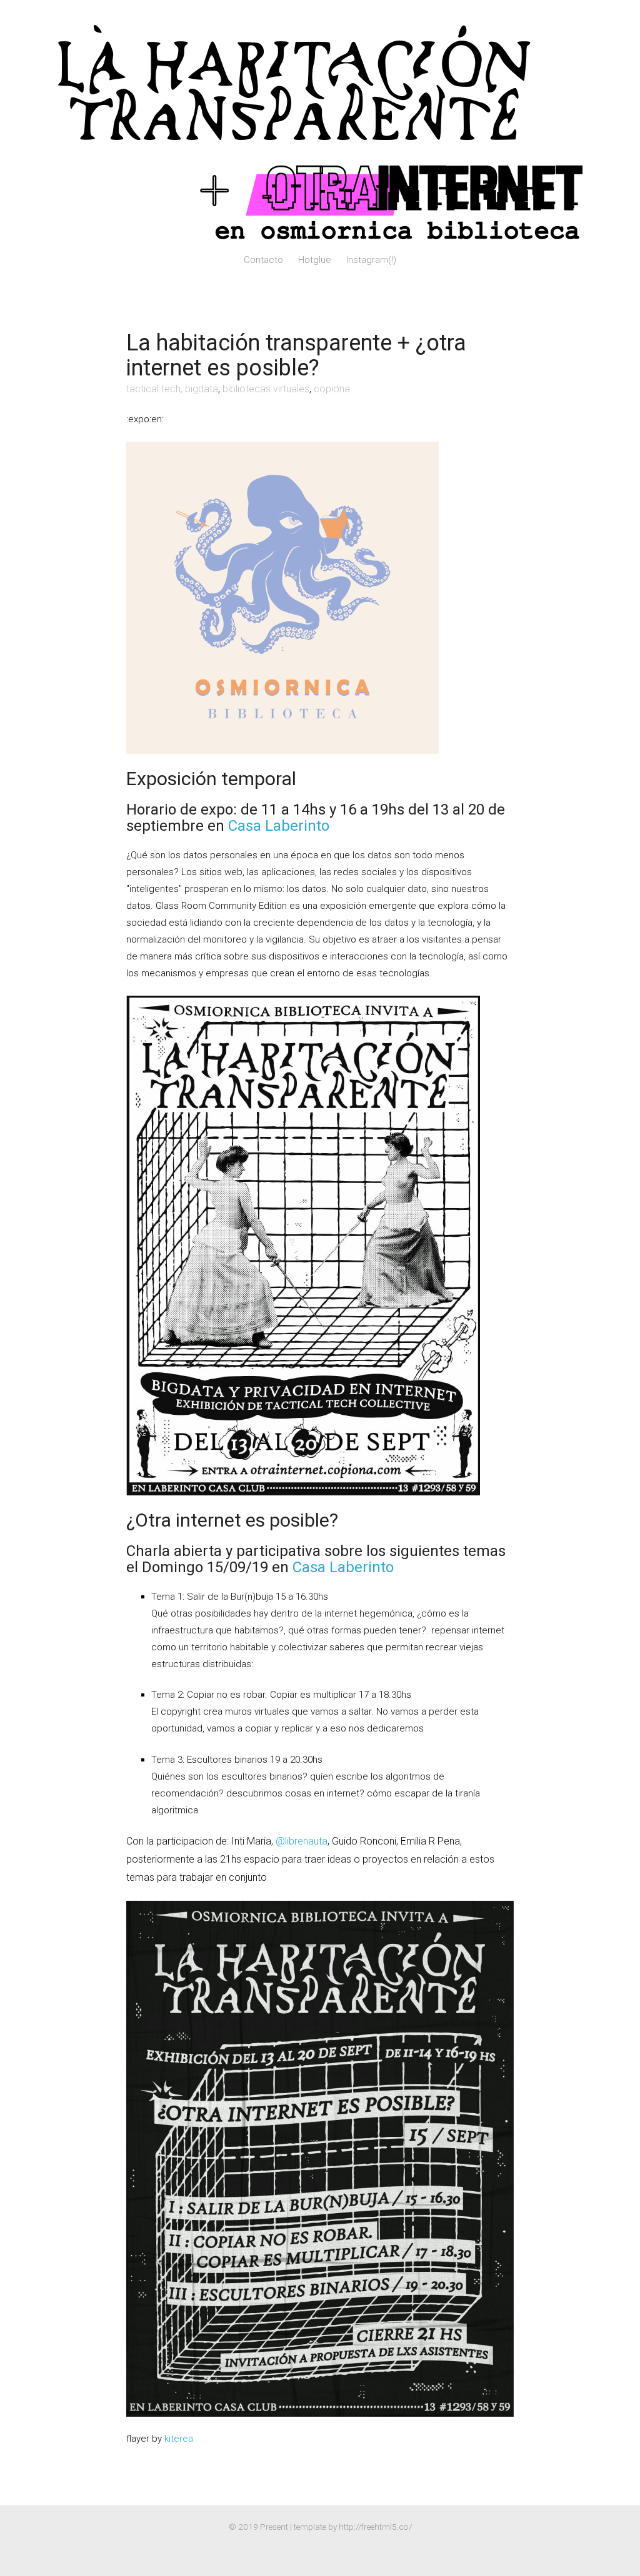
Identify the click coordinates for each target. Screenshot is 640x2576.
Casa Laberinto (279, 826)
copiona (332, 389)
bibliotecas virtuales (266, 389)
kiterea (179, 2439)
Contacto (263, 260)
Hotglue (315, 260)
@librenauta (302, 1841)
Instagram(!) (371, 260)
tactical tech (153, 389)
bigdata (202, 389)
